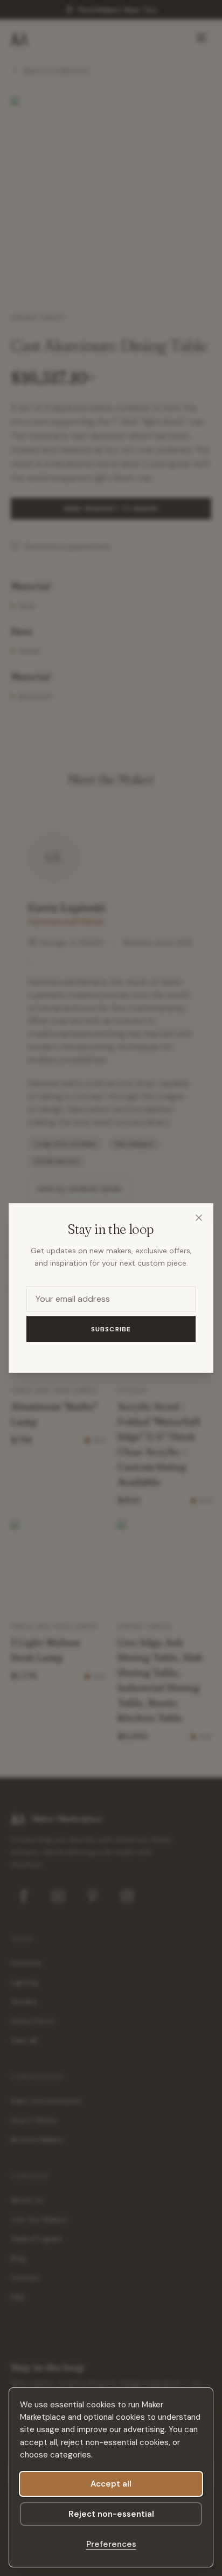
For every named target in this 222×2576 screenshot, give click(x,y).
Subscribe (111, 1329)
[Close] (199, 1218)
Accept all (111, 2484)
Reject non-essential (111, 2514)
